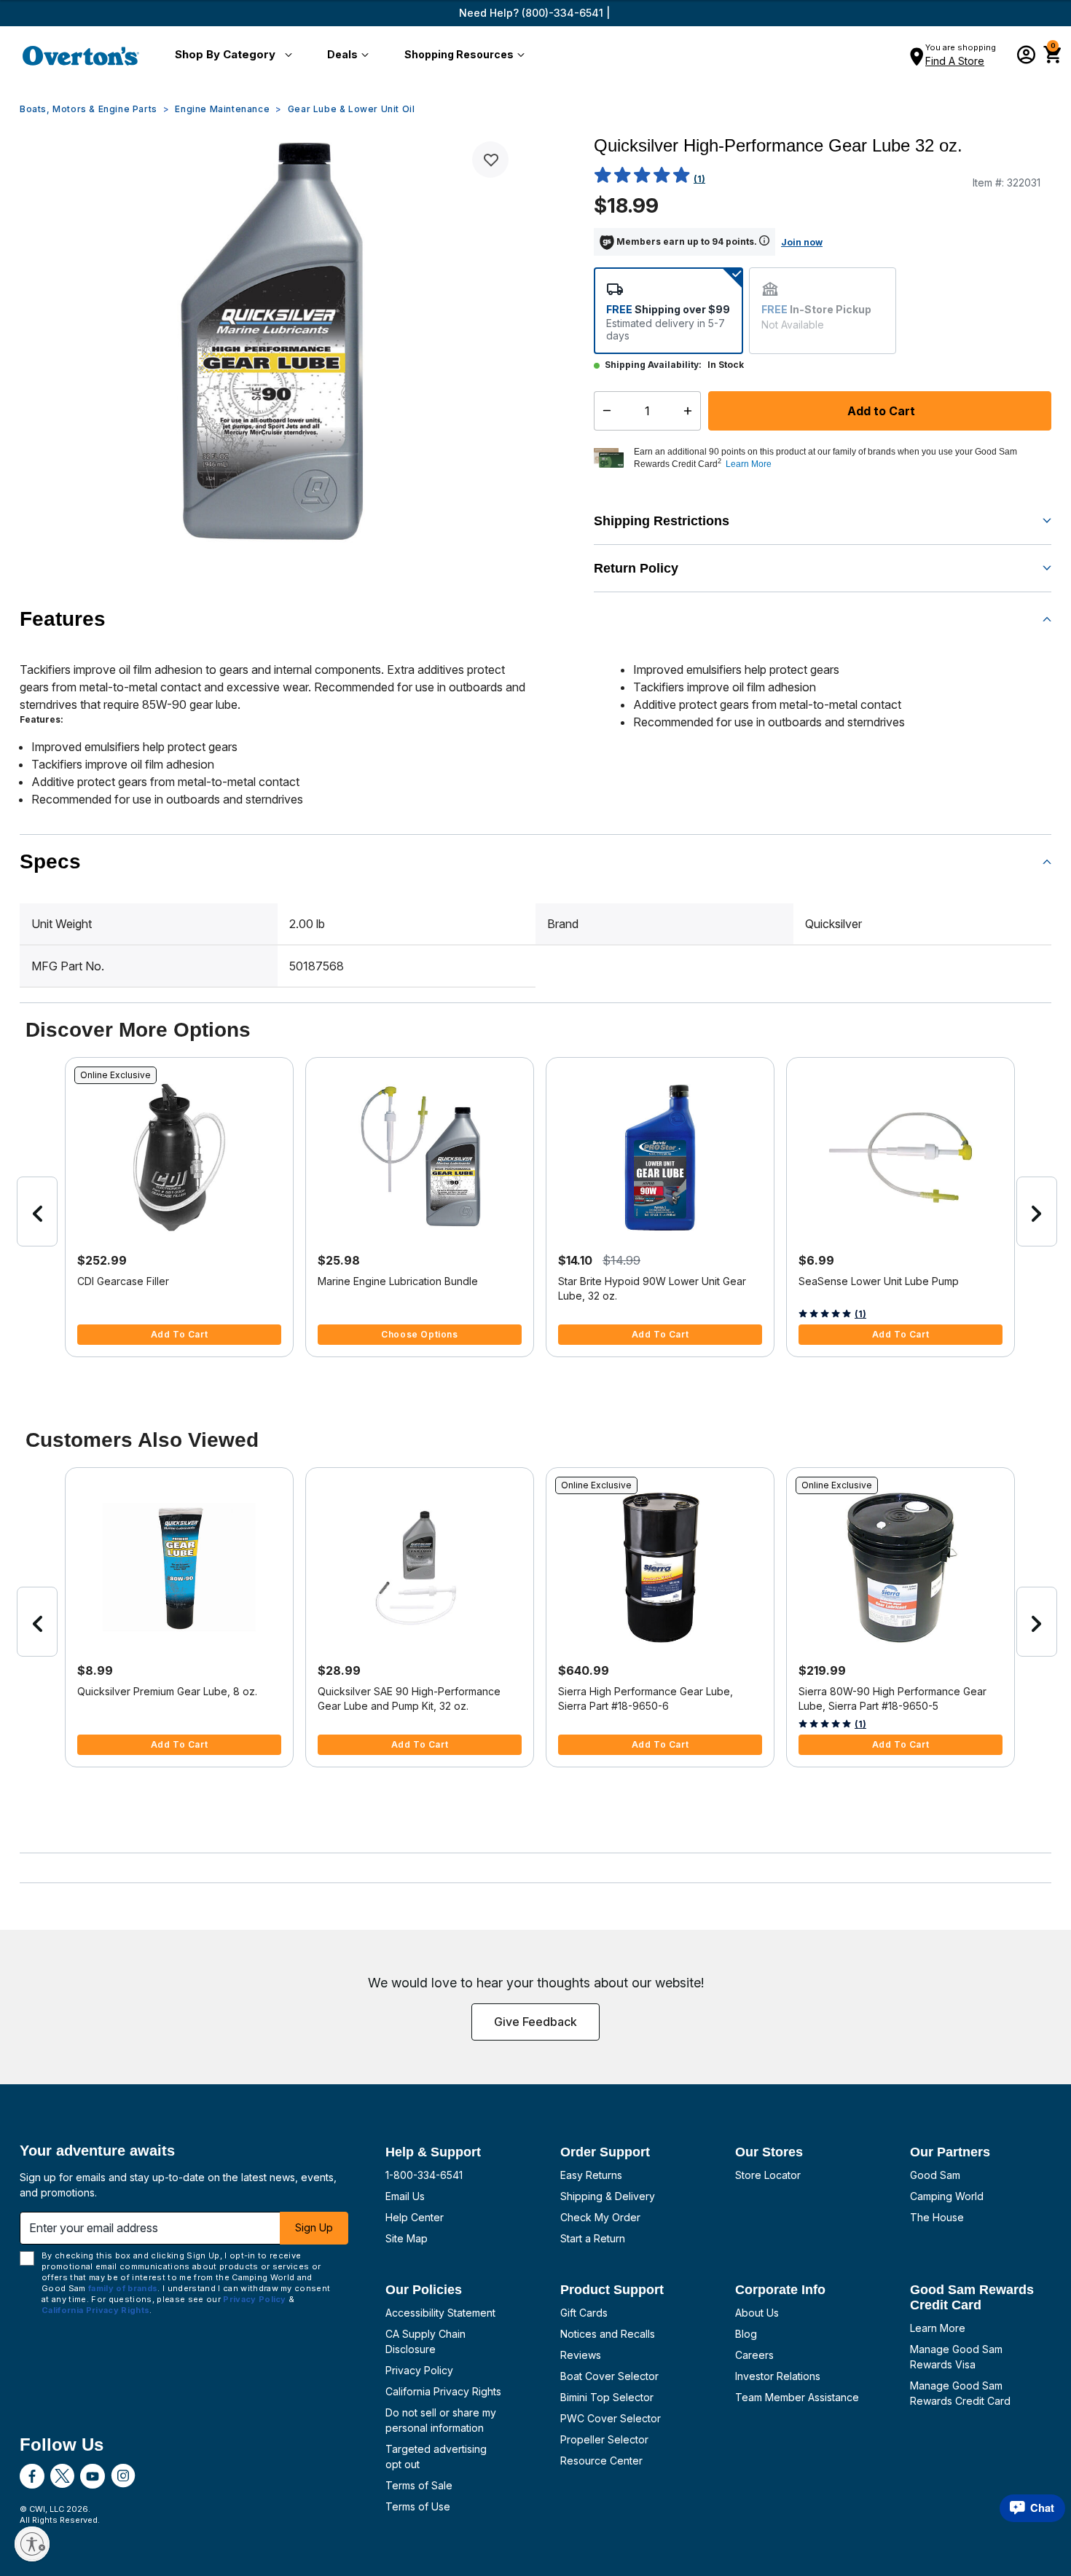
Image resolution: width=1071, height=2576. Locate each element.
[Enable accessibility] (32, 2544)
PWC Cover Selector (611, 2418)
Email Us (405, 2196)
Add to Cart (880, 411)
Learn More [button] (749, 464)
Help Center (415, 2217)
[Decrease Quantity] (604, 411)
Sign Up (314, 2227)
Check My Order (600, 2217)
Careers (754, 2355)
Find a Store (955, 61)
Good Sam (935, 2175)
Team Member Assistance (797, 2397)
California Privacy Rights (443, 2391)
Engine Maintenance (222, 109)
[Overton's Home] (81, 55)
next (1037, 1212)
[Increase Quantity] (691, 411)
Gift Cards (584, 2313)
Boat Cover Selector (609, 2376)
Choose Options (419, 1334)
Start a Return (593, 2238)
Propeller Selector (604, 2439)
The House (937, 2217)
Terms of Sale (419, 2485)
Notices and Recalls (608, 2334)
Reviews (581, 2355)
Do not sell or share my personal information (441, 2420)
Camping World (947, 2196)
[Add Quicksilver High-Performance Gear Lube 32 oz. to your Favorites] (490, 160)
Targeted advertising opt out (436, 2457)
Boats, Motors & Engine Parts (89, 109)
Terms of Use (418, 2506)
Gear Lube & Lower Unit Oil (352, 109)
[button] (231, 55)
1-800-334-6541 (424, 2175)
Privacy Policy (419, 2370)
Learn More (938, 2328)
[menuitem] (231, 55)
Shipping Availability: (653, 365)
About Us (757, 2313)
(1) (699, 179)
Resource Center (601, 2461)
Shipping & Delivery (608, 2196)
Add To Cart (180, 1334)
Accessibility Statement (440, 2313)
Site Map (407, 2238)
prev (37, 1212)
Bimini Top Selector (607, 2397)
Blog (746, 2334)
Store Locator (768, 2175)
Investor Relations (778, 2376)
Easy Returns (591, 2175)
